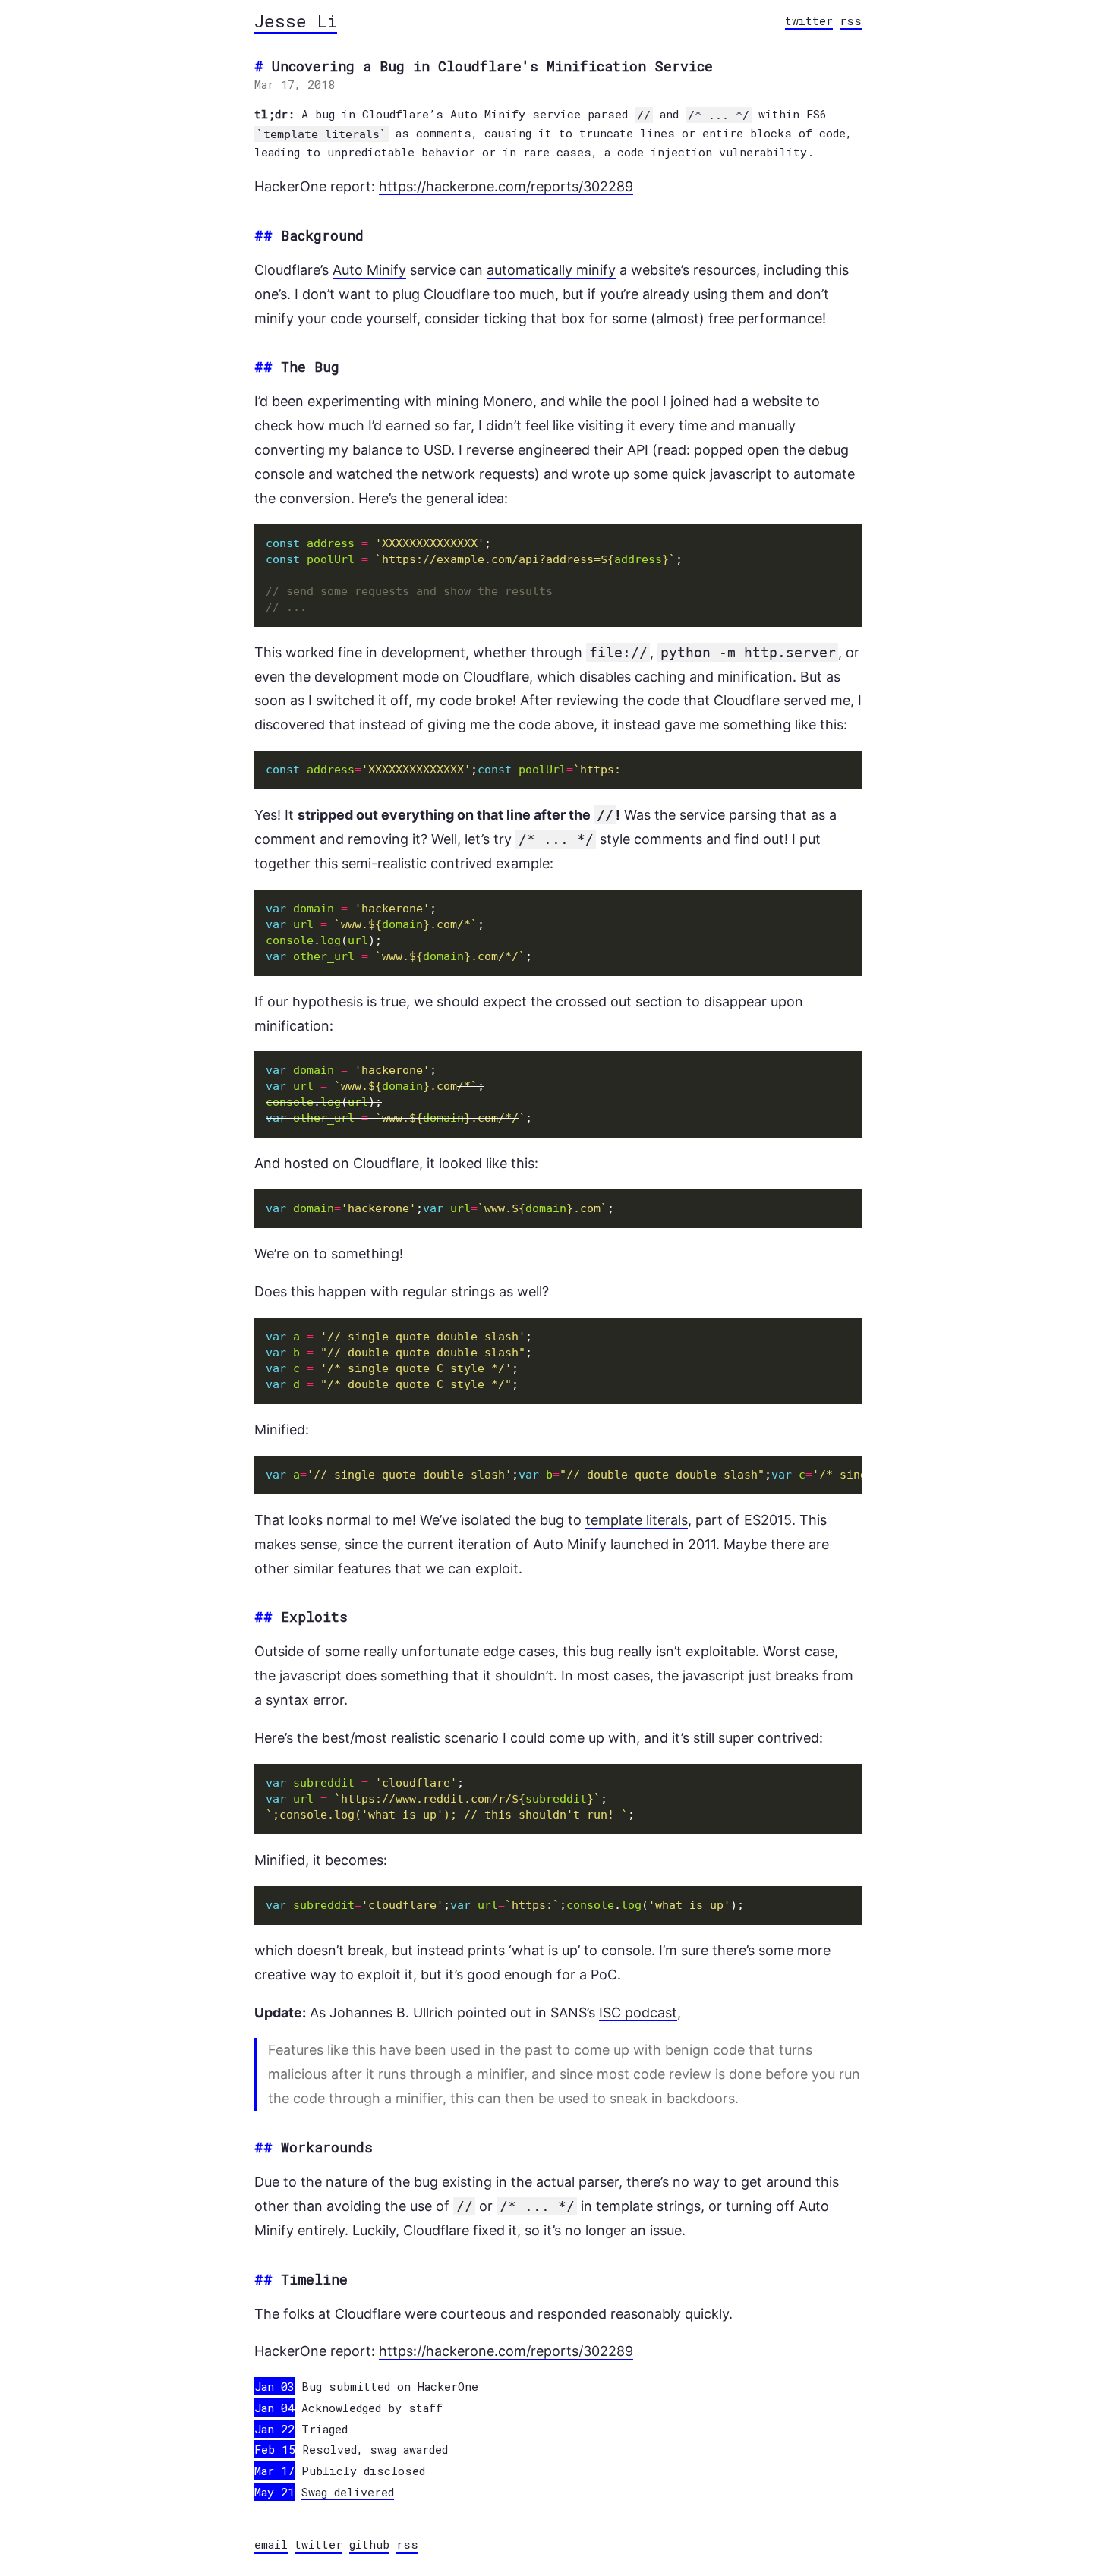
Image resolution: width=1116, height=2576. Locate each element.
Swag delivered (348, 2492)
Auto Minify (369, 270)
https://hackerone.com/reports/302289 (506, 186)
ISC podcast (638, 2012)
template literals (637, 1520)
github (369, 2544)
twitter (809, 20)
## (263, 235)
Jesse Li (296, 20)
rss (851, 20)
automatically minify (551, 270)
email (271, 2544)
